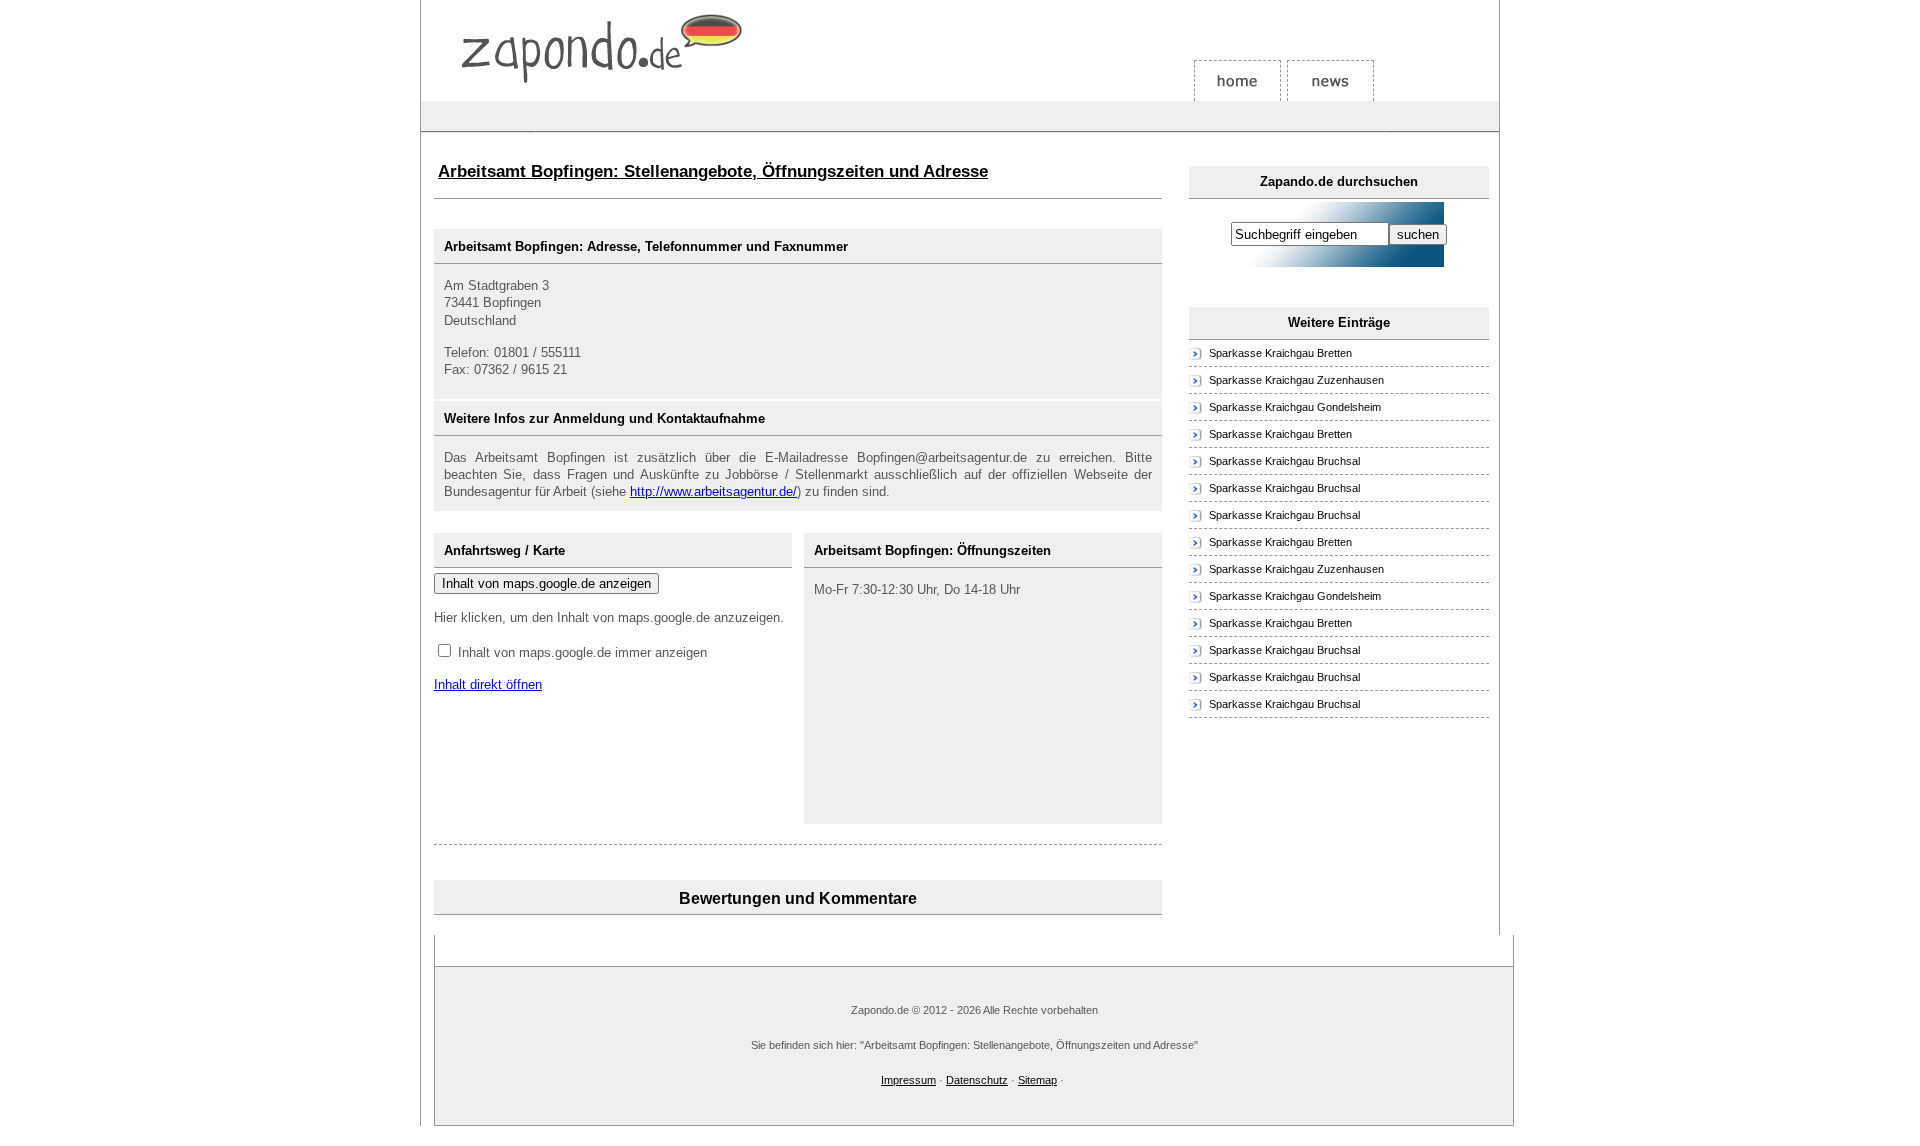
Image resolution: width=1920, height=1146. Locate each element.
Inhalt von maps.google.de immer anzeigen (582, 652)
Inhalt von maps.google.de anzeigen (546, 583)
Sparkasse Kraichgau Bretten (1280, 353)
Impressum (908, 1080)
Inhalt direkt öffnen (488, 684)
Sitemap (1037, 1080)
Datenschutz (977, 1080)
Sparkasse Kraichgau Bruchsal (1284, 461)
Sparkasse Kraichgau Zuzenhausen (1296, 380)
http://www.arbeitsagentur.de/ (713, 491)
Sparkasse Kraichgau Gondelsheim (1295, 407)
